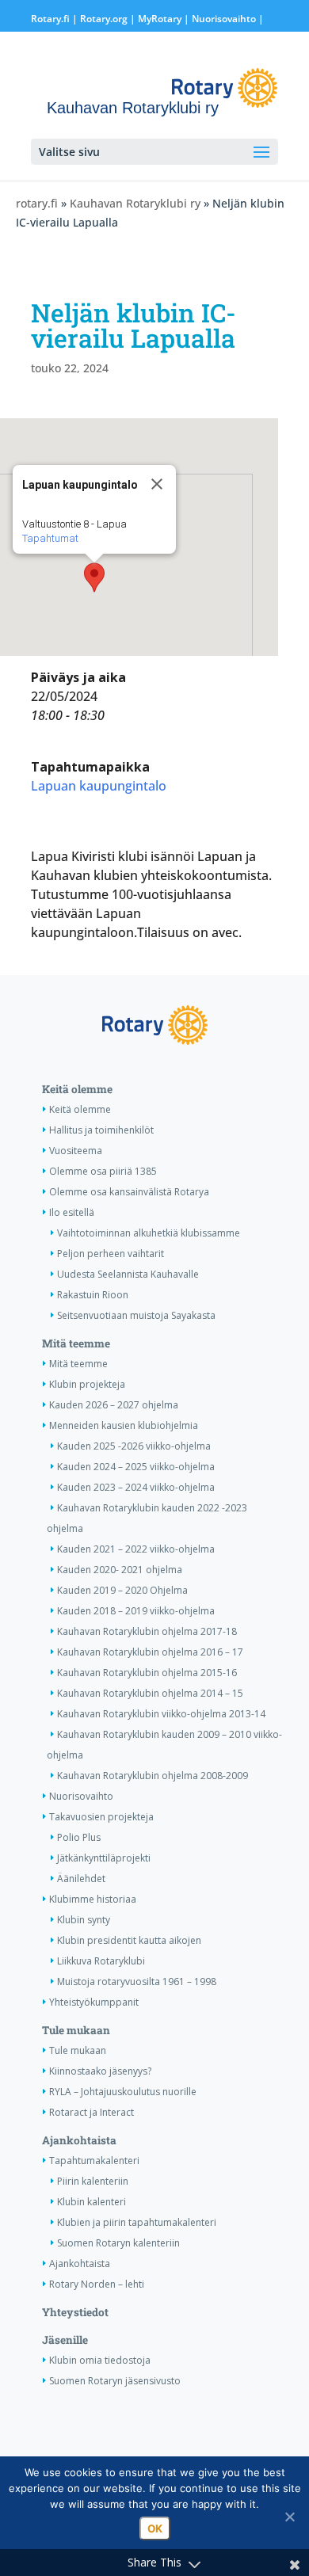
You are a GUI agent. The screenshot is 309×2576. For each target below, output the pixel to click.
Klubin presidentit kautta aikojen (129, 1940)
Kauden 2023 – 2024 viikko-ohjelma (136, 1487)
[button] (94, 577)
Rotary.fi (50, 19)
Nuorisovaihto (224, 19)
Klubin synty (84, 1920)
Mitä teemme (76, 1343)
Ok (155, 2528)
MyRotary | (165, 19)
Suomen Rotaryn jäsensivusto (115, 2381)
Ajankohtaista (79, 2140)
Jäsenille (65, 2340)
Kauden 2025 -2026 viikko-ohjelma (134, 1446)
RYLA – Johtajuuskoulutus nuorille (123, 2092)
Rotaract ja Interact (92, 2112)
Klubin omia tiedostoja (100, 2360)
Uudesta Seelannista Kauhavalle (128, 1274)
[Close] (157, 484)
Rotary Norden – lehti (97, 2284)
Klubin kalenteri (92, 2202)
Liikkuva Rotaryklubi (101, 1961)
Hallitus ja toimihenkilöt (101, 1130)
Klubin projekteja (87, 1384)
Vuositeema (76, 1151)
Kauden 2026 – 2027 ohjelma (114, 1405)
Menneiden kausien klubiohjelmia (124, 1425)
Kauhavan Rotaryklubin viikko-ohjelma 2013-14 (161, 1714)
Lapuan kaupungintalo (99, 786)
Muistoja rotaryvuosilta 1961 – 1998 (137, 1982)
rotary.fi (37, 203)
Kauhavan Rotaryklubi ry (135, 203)
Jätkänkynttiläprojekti (104, 1858)
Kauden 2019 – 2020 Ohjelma (122, 1590)
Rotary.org (104, 19)
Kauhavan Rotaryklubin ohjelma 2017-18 (147, 1631)
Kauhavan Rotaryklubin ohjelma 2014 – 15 (150, 1693)
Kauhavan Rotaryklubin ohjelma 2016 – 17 (150, 1652)
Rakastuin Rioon (93, 1295)
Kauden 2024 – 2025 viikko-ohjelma (136, 1467)
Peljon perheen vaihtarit (111, 1254)
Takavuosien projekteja (101, 1817)
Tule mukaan (76, 2030)
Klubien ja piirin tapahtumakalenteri (137, 2222)
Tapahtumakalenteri (94, 2161)
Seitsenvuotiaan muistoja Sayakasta (136, 1315)
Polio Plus (79, 1837)
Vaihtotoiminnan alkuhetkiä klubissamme (149, 1233)
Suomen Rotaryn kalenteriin (118, 2243)
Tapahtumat (50, 538)
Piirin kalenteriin (93, 2181)
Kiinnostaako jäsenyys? (100, 2071)
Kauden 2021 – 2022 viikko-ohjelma (136, 1549)
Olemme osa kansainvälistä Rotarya (129, 1192)
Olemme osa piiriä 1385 (103, 1171)
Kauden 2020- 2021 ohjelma (120, 1570)
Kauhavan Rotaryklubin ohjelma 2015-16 (147, 1673)
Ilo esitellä (72, 1212)
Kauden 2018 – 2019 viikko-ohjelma (136, 1611)
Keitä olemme (77, 1089)
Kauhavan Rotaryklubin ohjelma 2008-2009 (153, 1776)
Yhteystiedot (75, 2312)
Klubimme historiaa (93, 1899)
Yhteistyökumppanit (94, 2002)
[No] (289, 2517)
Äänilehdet (81, 1879)
